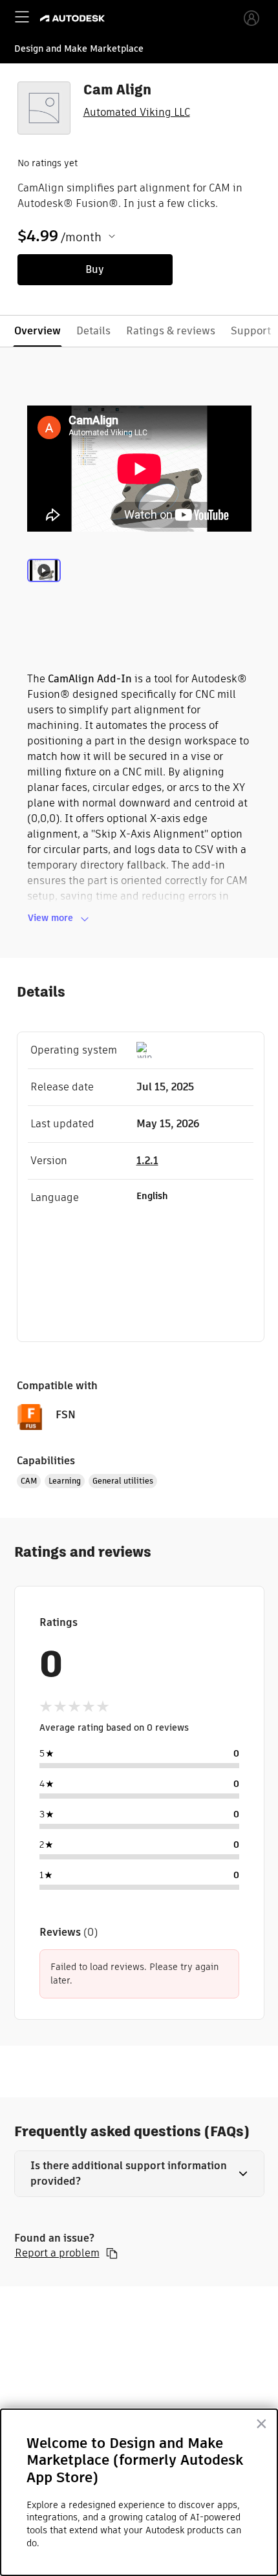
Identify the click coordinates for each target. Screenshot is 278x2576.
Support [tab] (251, 331)
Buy (95, 269)
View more (50, 918)
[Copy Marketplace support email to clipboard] (112, 2253)
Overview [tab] (37, 331)
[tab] (44, 586)
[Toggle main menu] (22, 17)
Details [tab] (93, 331)
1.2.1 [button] (147, 1161)
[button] (139, 2174)
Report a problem (57, 2253)
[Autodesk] (74, 18)
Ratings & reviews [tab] (171, 331)
